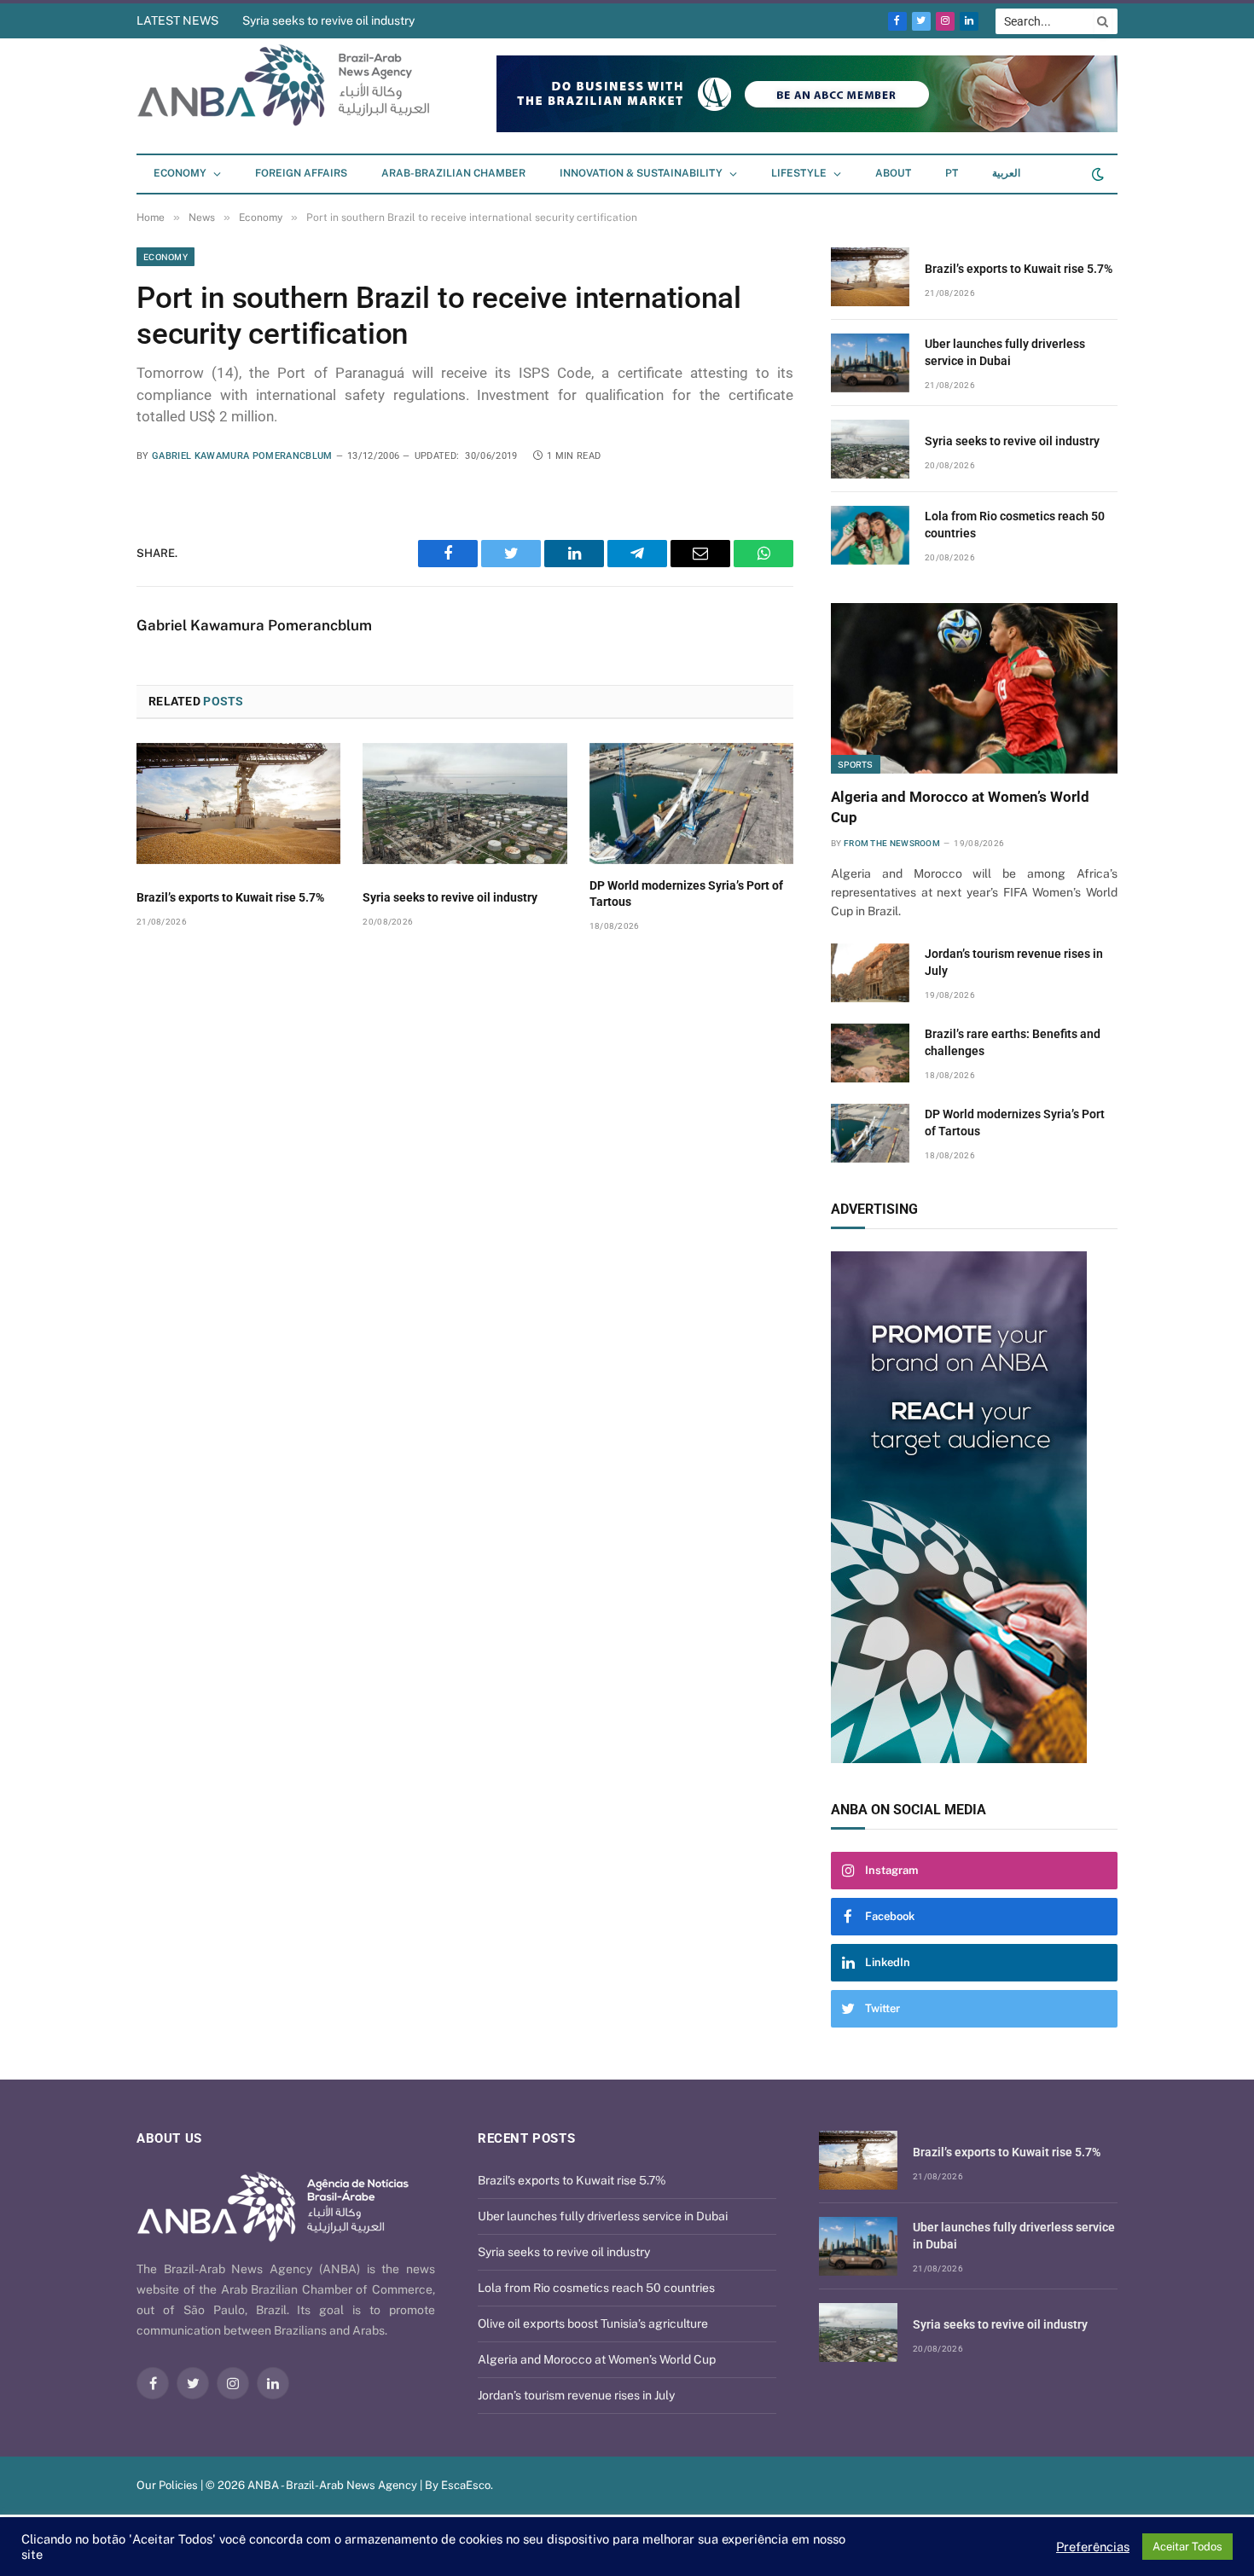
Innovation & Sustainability (641, 173)
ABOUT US (169, 2138)
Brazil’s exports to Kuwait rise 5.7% (230, 897)
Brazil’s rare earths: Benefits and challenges (1013, 1042)
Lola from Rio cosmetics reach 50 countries (1015, 525)
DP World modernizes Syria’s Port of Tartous (686, 893)
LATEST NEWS (177, 20)
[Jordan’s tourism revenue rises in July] (870, 973)
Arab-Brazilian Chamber (453, 173)
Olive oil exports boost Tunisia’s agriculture (593, 2324)
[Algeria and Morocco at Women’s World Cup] (974, 688)
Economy (180, 173)
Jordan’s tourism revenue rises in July (1014, 962)
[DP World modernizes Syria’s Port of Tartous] (691, 804)
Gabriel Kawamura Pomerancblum (242, 456)
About (893, 173)
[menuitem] (952, 174)
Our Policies (167, 2485)
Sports (856, 764)
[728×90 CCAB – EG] (807, 128)
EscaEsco (466, 2485)
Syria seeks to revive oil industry (328, 20)
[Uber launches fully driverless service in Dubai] (870, 363)
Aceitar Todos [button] (1187, 2547)
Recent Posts (526, 2138)
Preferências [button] (1093, 2547)
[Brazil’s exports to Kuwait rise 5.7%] (238, 804)
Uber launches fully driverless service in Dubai (1005, 352)
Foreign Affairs (301, 173)
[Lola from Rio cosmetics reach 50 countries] (870, 535)
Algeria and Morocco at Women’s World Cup (960, 806)
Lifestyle (799, 173)
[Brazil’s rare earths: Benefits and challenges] (870, 1053)
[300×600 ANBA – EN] (974, 1507)
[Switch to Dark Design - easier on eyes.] (1096, 174)
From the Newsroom (892, 843)
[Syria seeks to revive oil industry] (464, 804)
